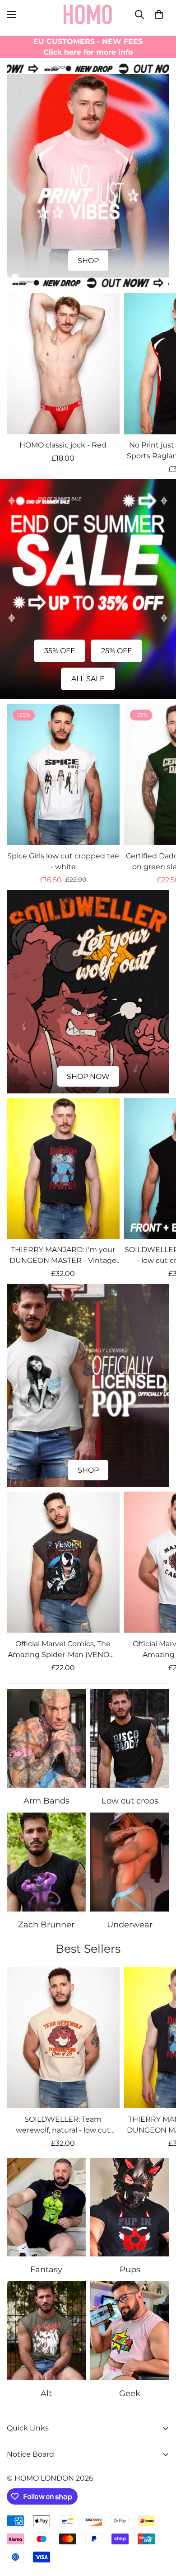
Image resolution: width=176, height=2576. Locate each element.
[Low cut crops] (130, 1739)
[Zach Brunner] (46, 1862)
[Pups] (130, 2207)
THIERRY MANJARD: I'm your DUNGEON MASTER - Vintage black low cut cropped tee (63, 1256)
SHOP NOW (88, 1076)
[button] (159, 14)
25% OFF (116, 651)
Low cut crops (130, 1801)
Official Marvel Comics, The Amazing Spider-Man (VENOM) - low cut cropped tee (63, 1650)
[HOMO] (88, 14)
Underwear (130, 1925)
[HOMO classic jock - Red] (63, 363)
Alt (46, 2393)
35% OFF (60, 651)
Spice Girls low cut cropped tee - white (63, 861)
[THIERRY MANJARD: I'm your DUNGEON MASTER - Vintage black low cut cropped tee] (63, 1168)
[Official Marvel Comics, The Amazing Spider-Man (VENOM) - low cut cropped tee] (63, 1562)
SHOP (88, 261)
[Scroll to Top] (160, 2528)
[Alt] (46, 2331)
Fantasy (46, 2270)
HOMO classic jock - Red (63, 445)
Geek (130, 2393)
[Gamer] (130, 2331)
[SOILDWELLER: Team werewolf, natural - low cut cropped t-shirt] (63, 2038)
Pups (130, 2270)
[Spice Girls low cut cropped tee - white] (63, 774)
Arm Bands (46, 1801)
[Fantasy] (46, 2207)
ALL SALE (88, 679)
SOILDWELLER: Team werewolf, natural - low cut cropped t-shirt (63, 2125)
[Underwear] (130, 1862)
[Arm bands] (46, 1739)
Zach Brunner (46, 1925)
